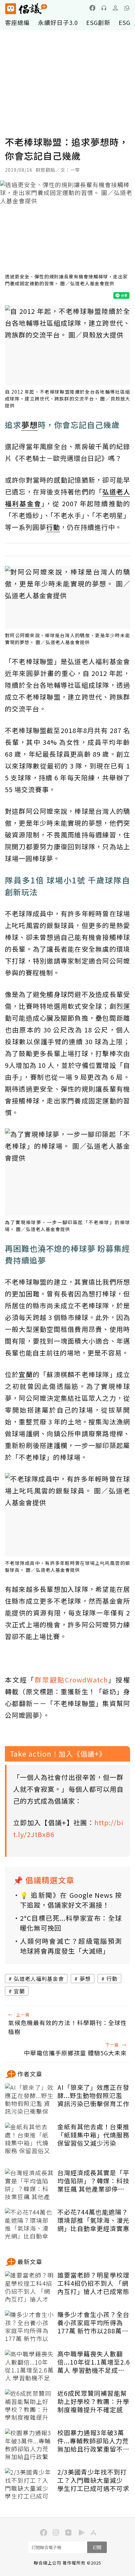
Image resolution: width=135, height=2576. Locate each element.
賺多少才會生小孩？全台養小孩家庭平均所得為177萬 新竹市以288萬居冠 (93, 2323)
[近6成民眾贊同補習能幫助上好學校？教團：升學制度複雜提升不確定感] (29, 2406)
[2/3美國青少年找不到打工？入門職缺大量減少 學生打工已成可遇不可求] (29, 2484)
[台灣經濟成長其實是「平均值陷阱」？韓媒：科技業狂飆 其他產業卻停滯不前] (29, 2185)
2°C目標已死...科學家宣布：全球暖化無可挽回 (71, 1923)
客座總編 (17, 22)
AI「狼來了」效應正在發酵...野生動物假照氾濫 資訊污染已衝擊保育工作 (93, 2095)
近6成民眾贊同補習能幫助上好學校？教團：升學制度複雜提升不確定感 (93, 2401)
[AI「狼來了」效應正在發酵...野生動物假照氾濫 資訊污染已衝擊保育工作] (29, 2100)
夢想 (85, 1979)
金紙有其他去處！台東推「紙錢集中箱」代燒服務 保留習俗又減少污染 (93, 2135)
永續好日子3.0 (58, 22)
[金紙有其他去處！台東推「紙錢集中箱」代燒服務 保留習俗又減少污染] (29, 2139)
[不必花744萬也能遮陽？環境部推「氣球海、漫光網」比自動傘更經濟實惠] (29, 2224)
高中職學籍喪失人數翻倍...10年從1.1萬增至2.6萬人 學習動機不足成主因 (94, 2362)
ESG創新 (98, 22)
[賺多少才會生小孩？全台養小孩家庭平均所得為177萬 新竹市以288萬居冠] (29, 2327)
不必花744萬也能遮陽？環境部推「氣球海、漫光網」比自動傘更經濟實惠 (93, 2220)
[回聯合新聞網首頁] (10, 9)
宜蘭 (19, 1991)
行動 (112, 1979)
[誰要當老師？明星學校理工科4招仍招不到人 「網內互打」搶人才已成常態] (29, 2287)
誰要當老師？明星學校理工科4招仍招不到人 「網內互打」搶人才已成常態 (93, 2283)
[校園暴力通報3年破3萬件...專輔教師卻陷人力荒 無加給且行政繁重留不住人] (29, 2445)
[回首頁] (26, 9)
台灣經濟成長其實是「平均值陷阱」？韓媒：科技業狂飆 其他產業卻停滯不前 (93, 2181)
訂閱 (97, 2547)
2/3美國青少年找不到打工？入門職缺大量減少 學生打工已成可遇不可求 (93, 2480)
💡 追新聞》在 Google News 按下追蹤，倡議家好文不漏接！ (71, 1900)
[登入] (115, 8)
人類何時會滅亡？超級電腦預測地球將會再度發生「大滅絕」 (71, 1946)
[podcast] (104, 8)
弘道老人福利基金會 (39, 1979)
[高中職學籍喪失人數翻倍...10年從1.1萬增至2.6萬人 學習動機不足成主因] (29, 2366)
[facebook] (92, 8)
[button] (127, 8)
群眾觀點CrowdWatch (71, 1680)
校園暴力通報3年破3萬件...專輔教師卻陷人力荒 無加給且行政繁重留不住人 (93, 2441)
